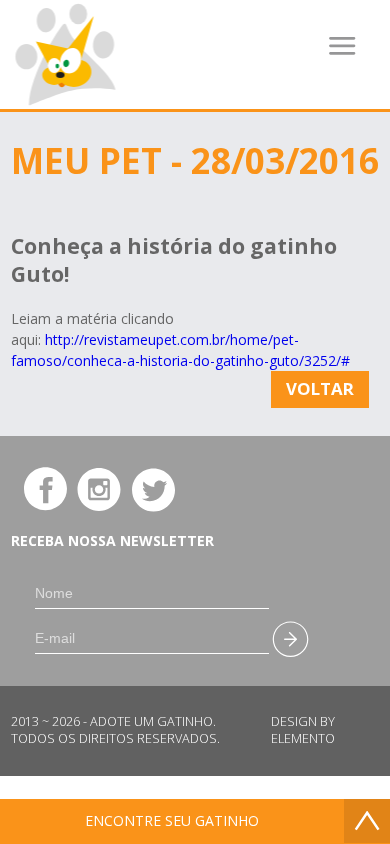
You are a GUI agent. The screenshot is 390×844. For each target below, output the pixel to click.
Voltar (320, 388)
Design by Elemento (303, 730)
